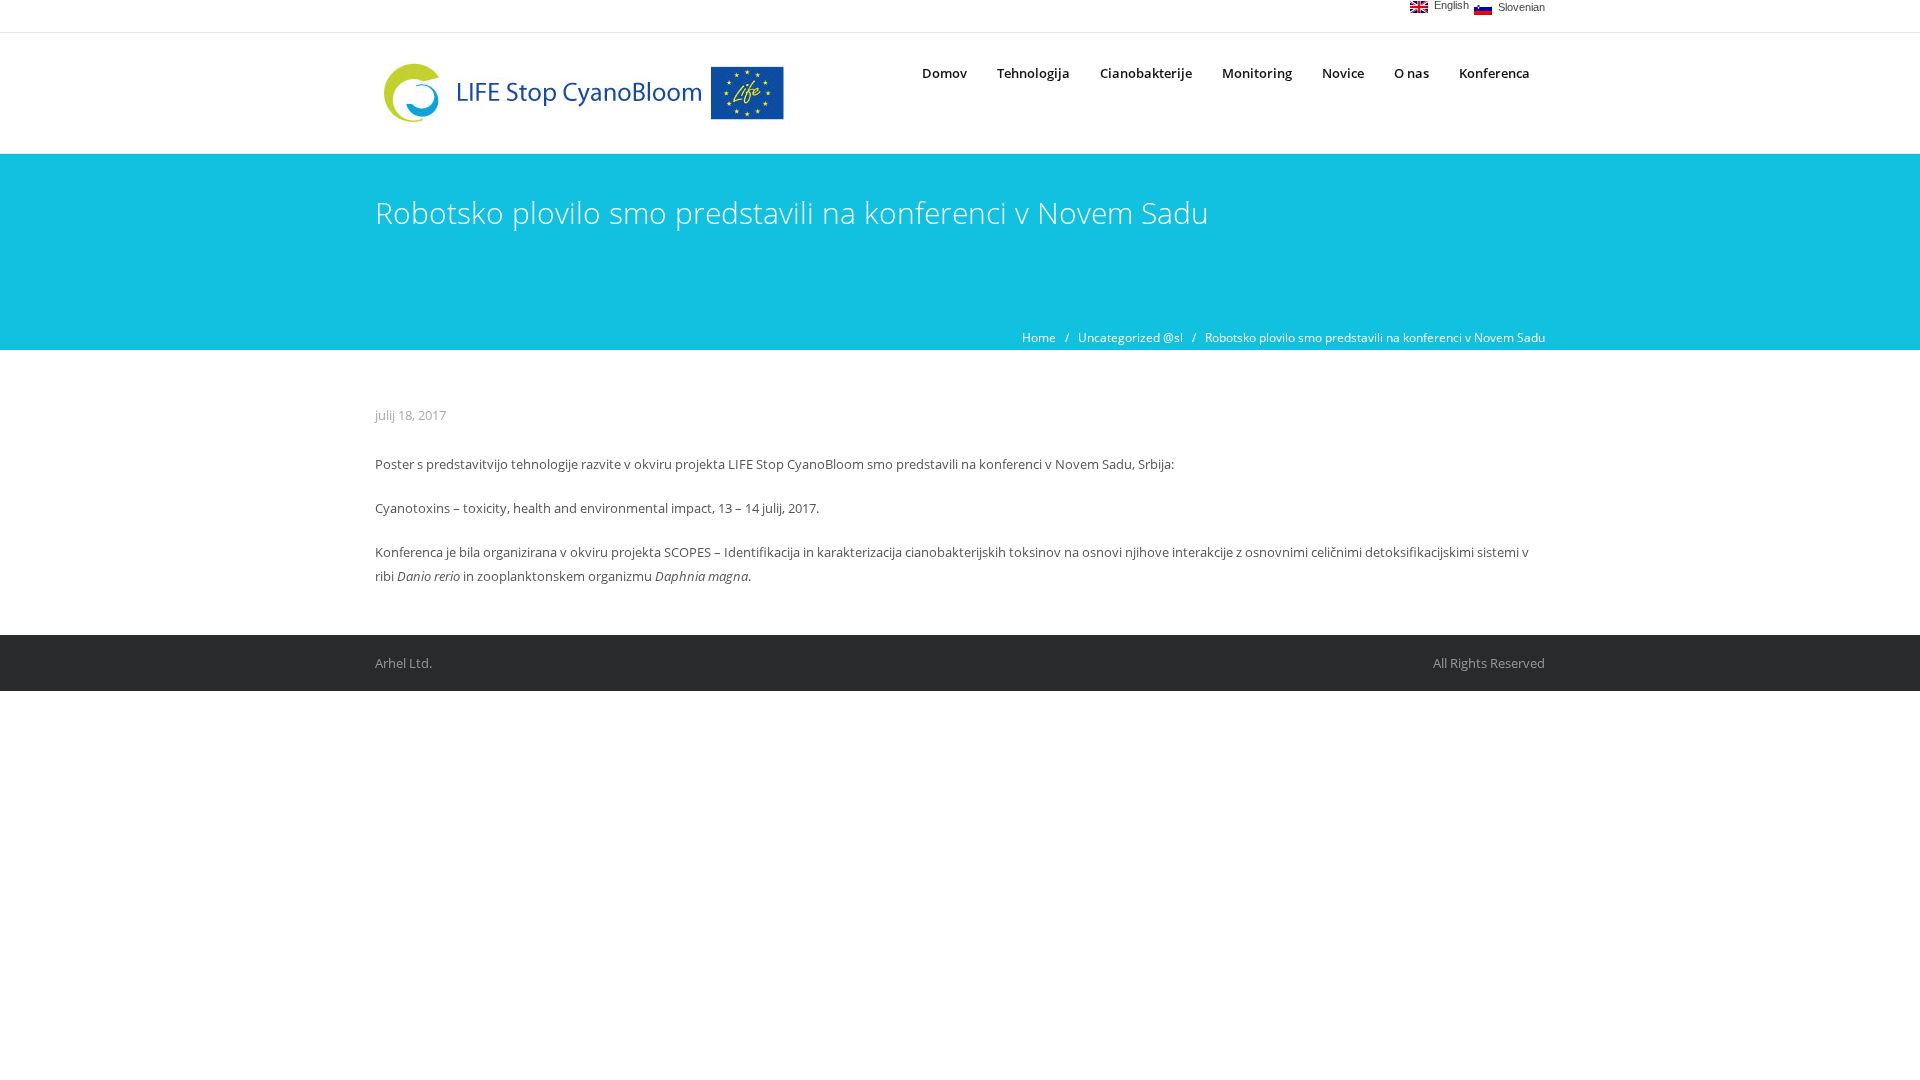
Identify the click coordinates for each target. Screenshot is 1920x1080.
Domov (944, 73)
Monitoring (1257, 73)
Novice (1343, 73)
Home (1039, 337)
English (1448, 5)
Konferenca (1494, 73)
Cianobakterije (1146, 73)
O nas (1411, 73)
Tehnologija (1033, 73)
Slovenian (1518, 7)
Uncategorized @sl (1130, 337)
